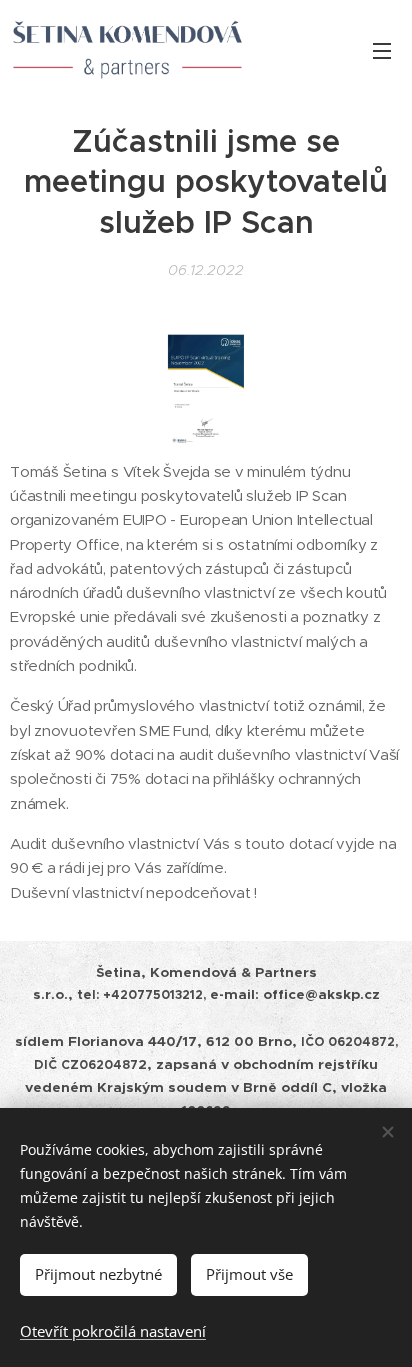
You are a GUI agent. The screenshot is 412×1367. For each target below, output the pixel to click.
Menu (382, 50)
